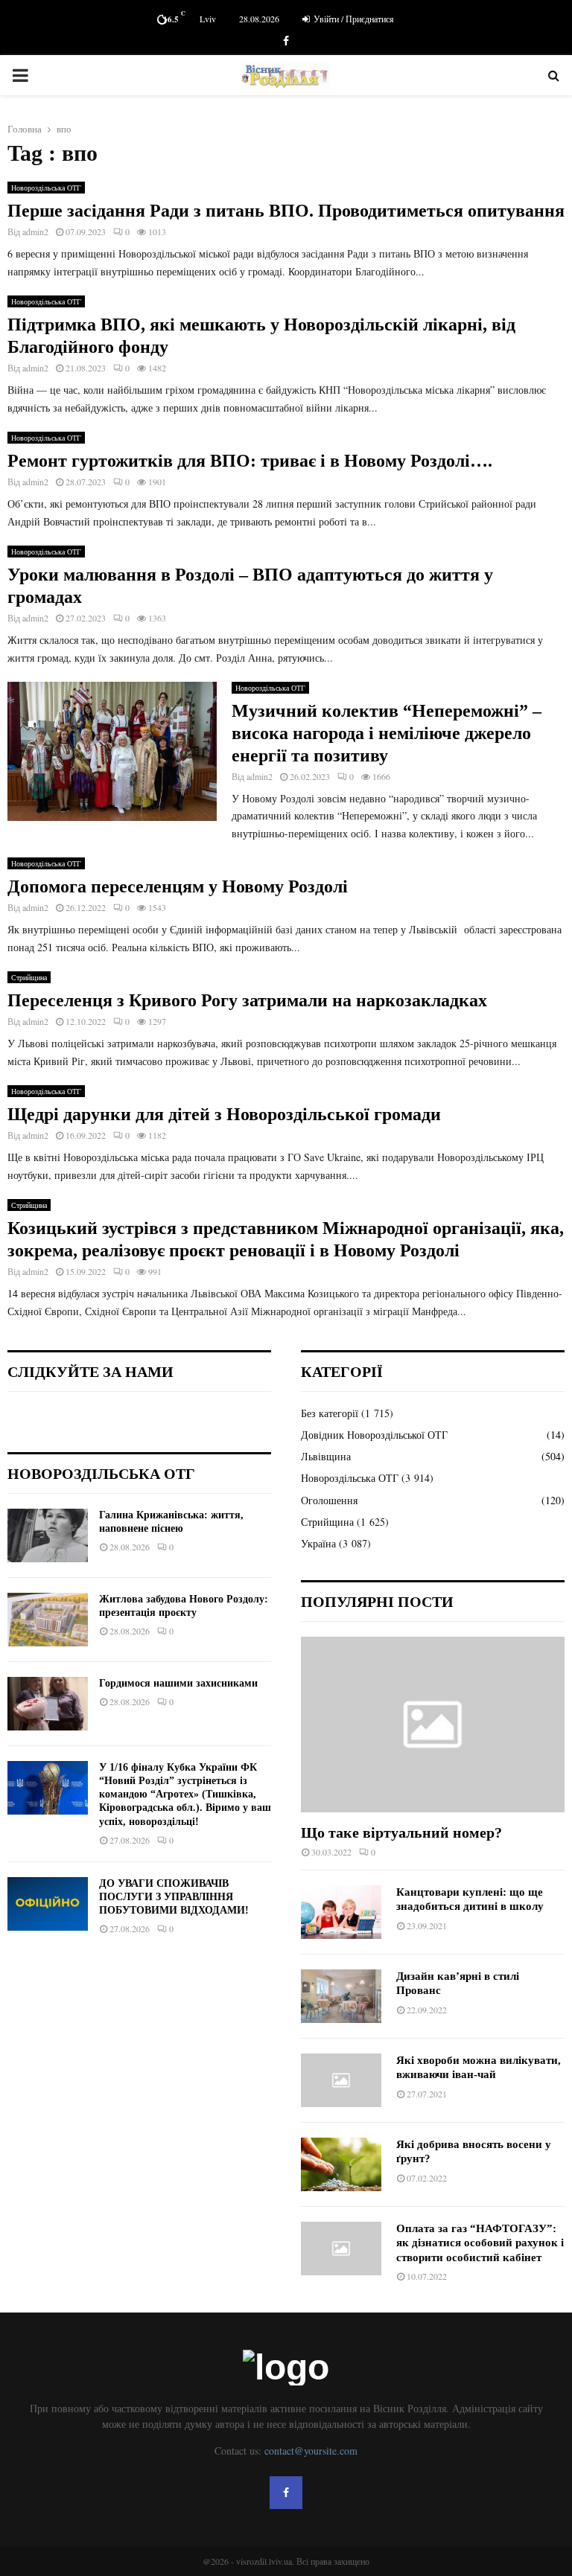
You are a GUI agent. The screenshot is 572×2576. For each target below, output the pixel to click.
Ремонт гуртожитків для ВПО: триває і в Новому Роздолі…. (250, 461)
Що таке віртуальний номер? (401, 1832)
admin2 (35, 231)
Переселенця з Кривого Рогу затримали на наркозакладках (247, 1000)
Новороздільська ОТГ (46, 188)
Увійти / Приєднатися (353, 19)
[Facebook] (286, 2493)
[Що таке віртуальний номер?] (433, 1725)
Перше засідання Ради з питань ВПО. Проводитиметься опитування (286, 211)
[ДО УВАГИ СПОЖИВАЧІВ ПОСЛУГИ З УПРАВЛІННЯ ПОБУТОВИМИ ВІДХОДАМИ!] (48, 1904)
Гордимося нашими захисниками (178, 1683)
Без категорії (330, 1413)
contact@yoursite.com (311, 2451)
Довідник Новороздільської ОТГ (374, 1435)
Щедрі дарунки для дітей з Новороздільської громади (224, 1114)
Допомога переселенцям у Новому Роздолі (178, 886)
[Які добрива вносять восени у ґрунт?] (341, 2164)
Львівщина (326, 1456)
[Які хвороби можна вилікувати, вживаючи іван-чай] (341, 2080)
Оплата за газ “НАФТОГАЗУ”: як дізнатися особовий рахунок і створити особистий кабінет (480, 2243)
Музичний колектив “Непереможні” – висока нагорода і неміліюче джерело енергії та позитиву (387, 733)
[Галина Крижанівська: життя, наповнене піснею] (48, 1535)
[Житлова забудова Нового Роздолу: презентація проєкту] (48, 1620)
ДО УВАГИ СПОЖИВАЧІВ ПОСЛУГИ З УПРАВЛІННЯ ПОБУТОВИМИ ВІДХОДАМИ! (174, 1897)
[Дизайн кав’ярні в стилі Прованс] (341, 1996)
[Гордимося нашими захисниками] (48, 1704)
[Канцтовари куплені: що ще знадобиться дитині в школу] (341, 1912)
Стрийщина (29, 977)
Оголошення (329, 1500)
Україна (318, 1543)
